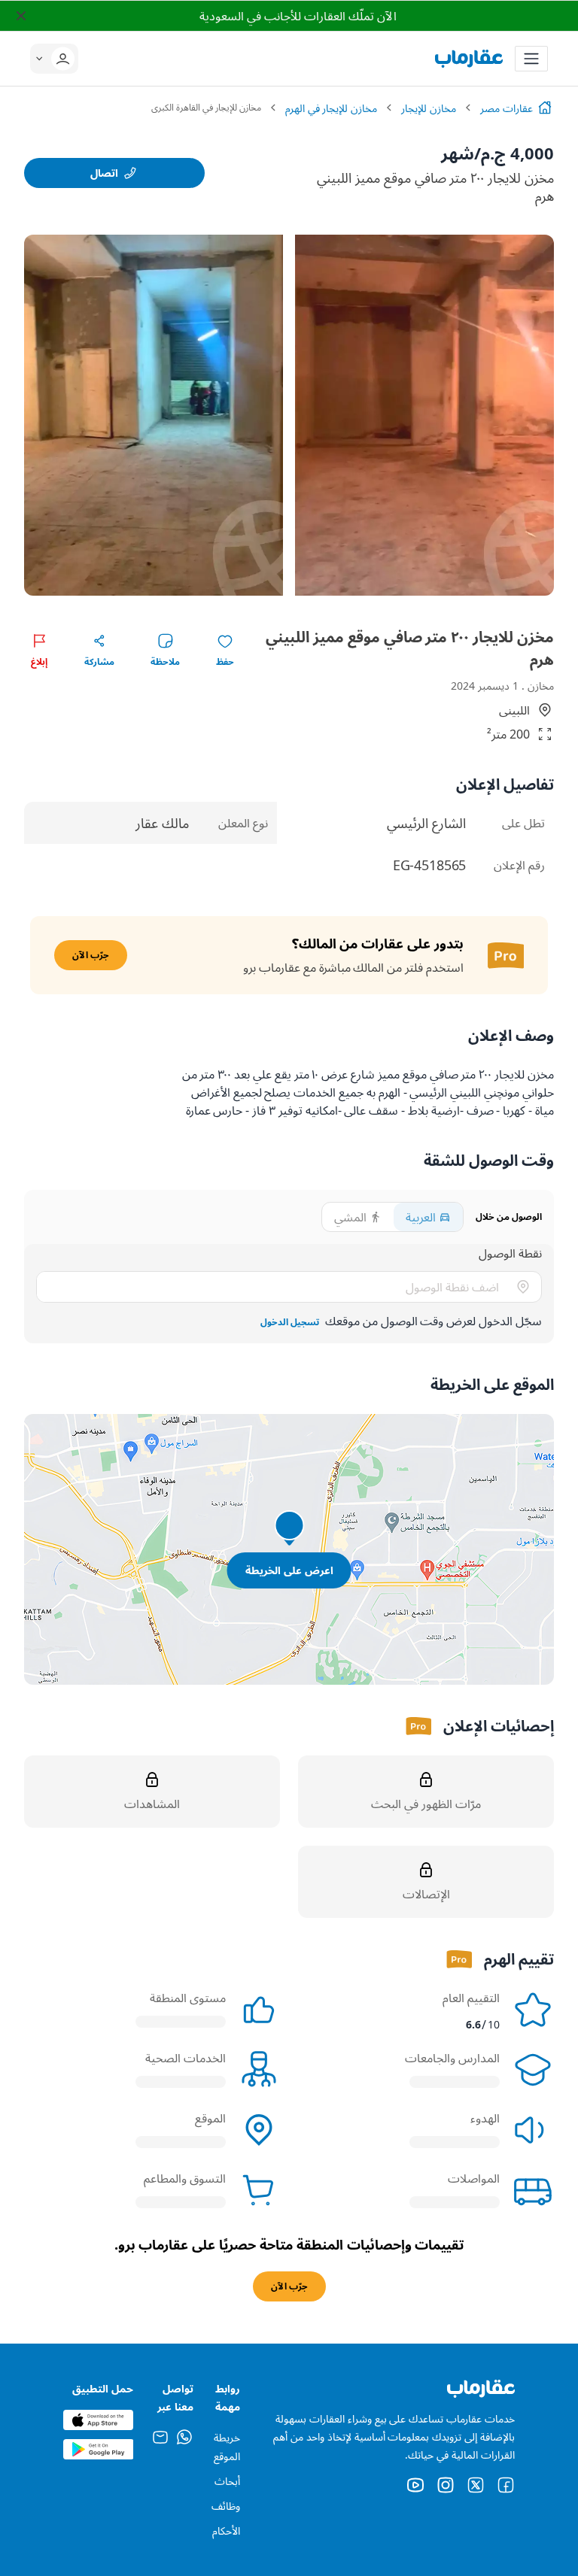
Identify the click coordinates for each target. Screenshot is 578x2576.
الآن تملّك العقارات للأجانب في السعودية (298, 16)
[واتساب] (184, 2441)
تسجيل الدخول (290, 1322)
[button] (59, 59)
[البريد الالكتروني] (160, 2441)
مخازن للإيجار (429, 108)
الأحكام (226, 2530)
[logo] (469, 59)
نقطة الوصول (510, 1253)
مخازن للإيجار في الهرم (332, 108)
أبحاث (227, 2481)
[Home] (545, 108)
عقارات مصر (507, 108)
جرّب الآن (91, 955)
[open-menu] (531, 59)
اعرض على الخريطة (289, 1570)
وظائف (226, 2506)
